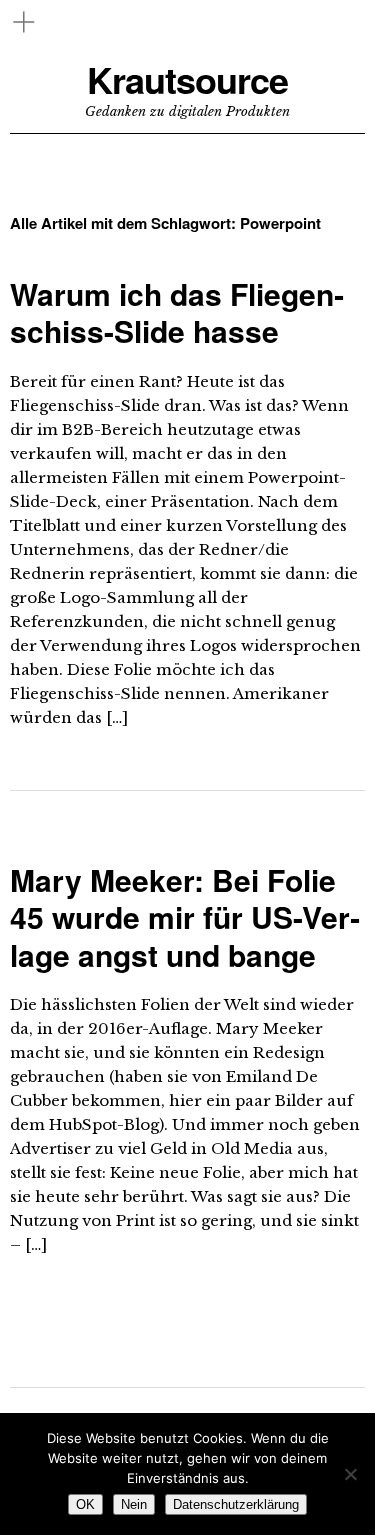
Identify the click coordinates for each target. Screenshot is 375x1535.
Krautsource (187, 79)
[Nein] (350, 1474)
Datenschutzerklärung (236, 1504)
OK (85, 1504)
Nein (134, 1504)
